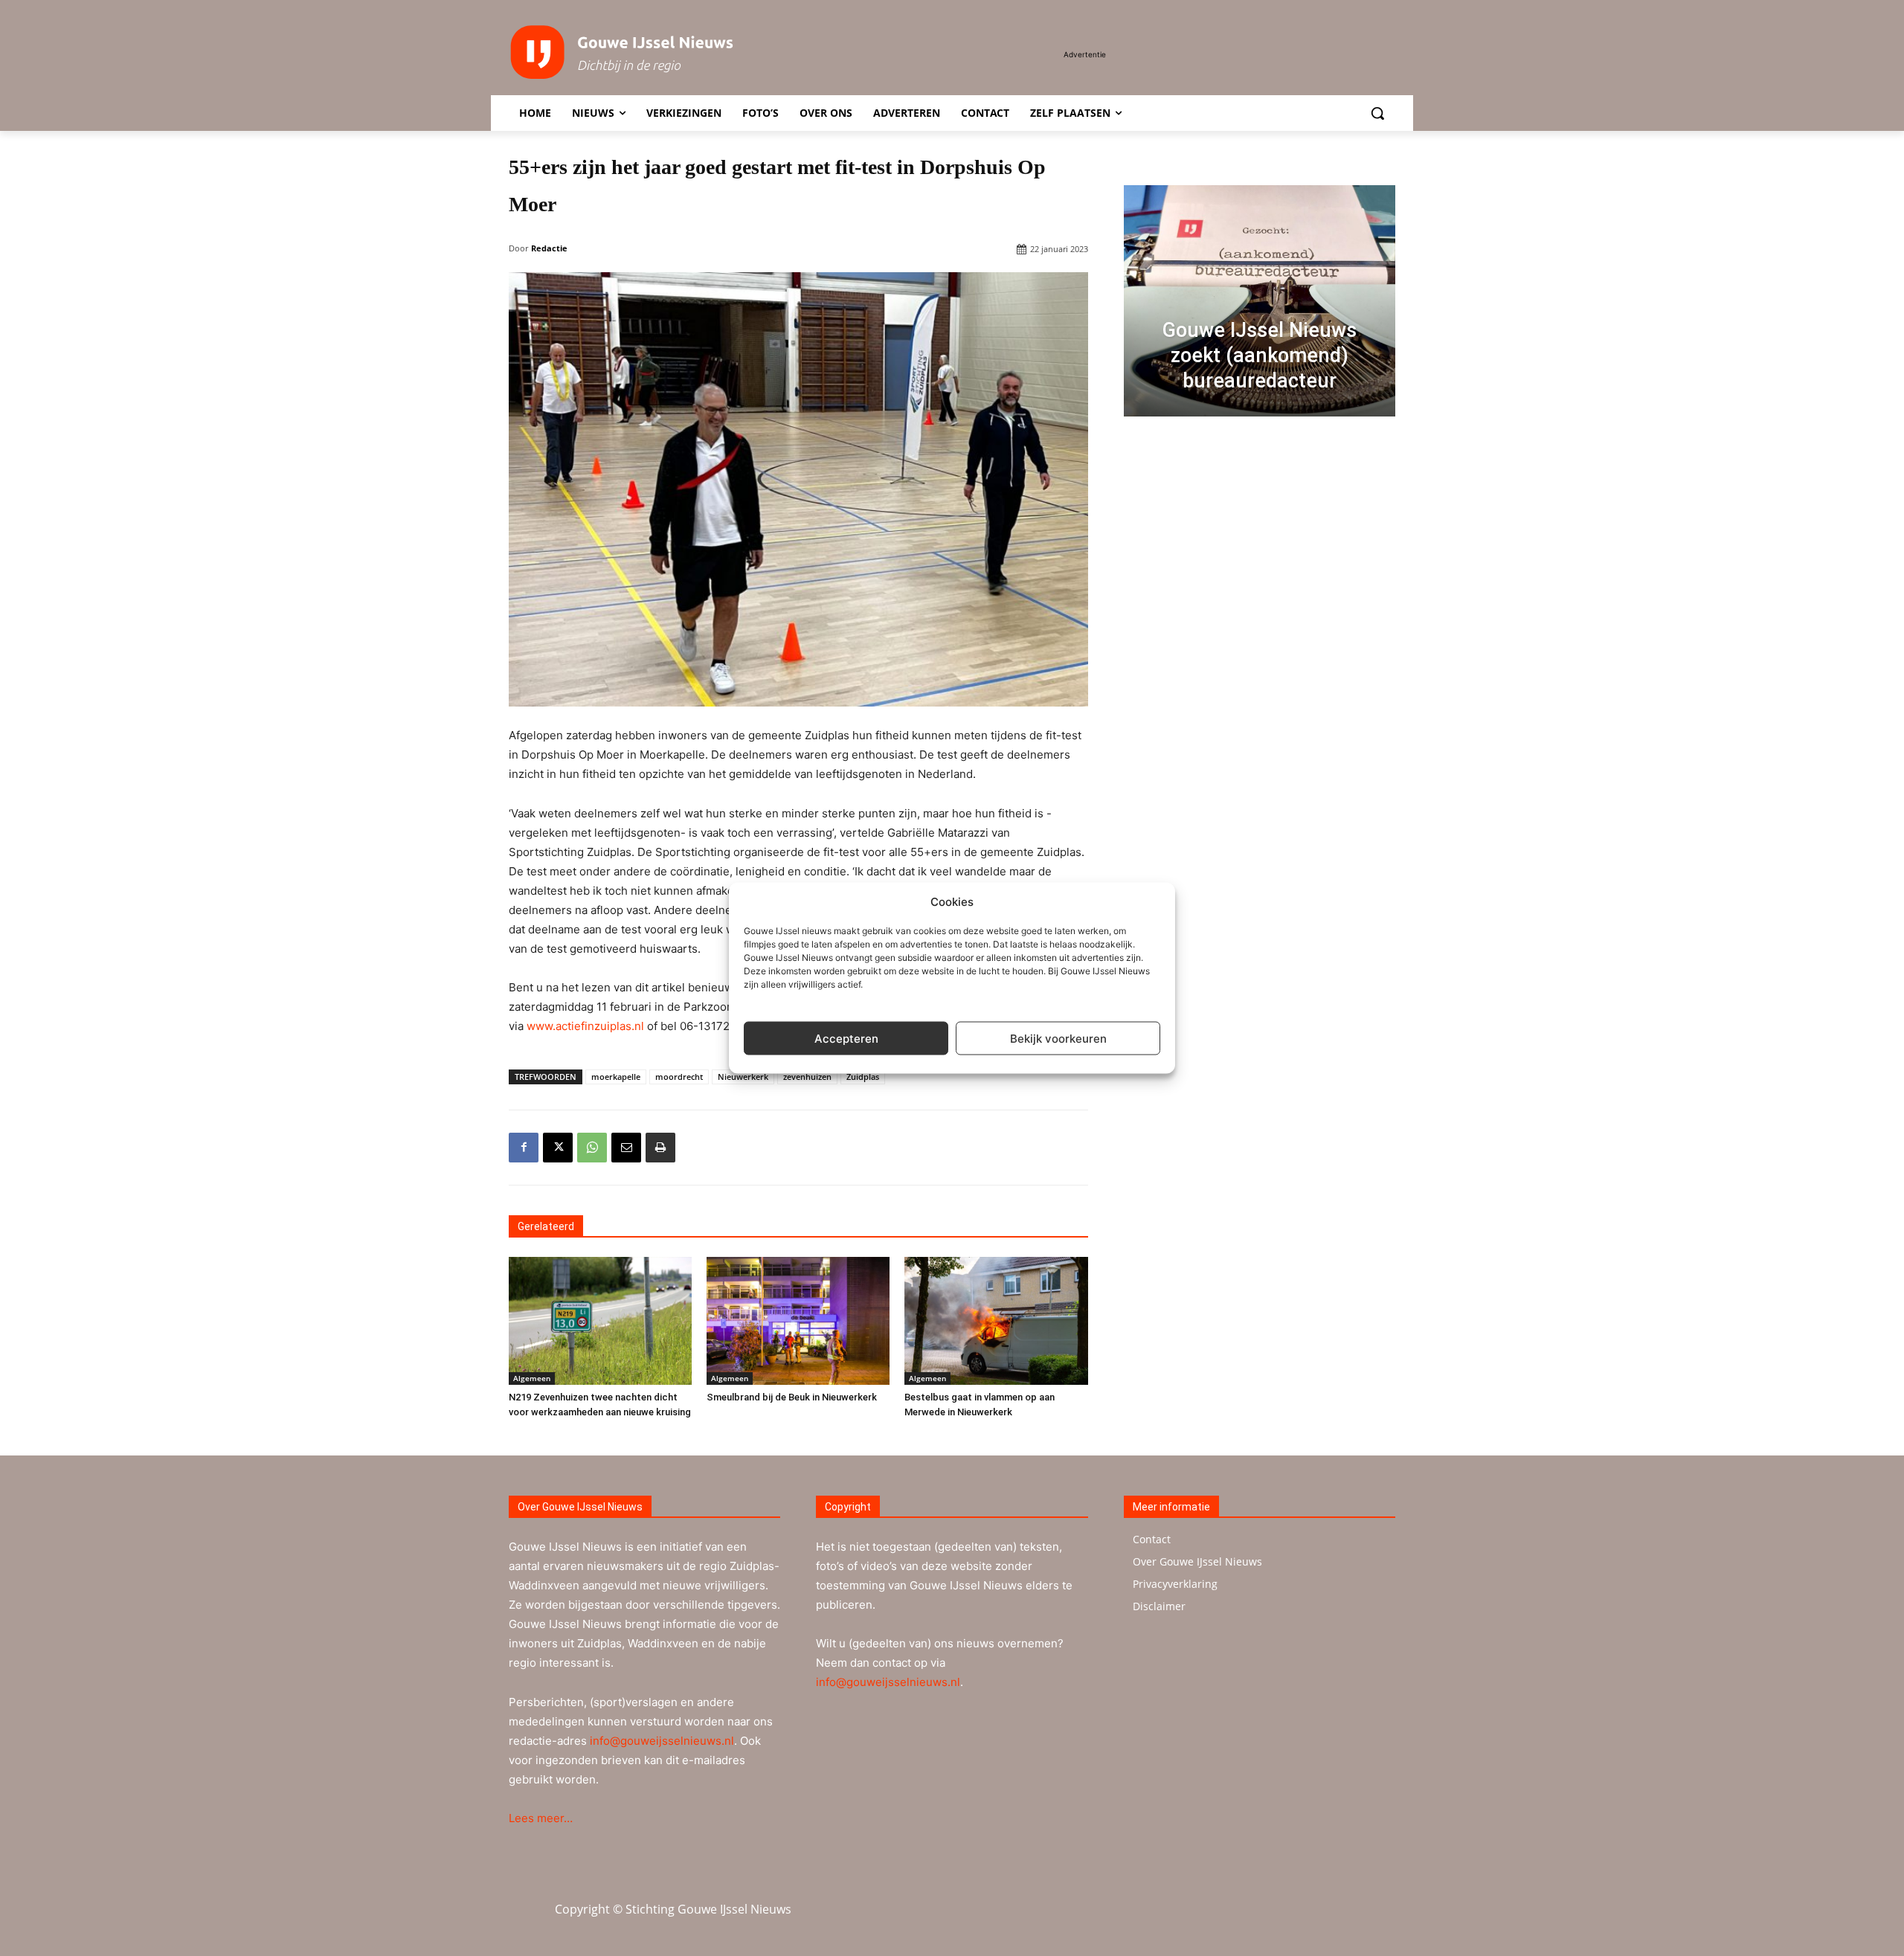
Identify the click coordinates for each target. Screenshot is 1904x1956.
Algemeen (532, 1378)
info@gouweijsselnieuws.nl (662, 1741)
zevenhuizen (807, 1077)
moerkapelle (616, 1077)
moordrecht (679, 1077)
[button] (1377, 113)
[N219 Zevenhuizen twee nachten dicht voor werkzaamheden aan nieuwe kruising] (600, 1321)
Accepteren (846, 1038)
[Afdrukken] (660, 1148)
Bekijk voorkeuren (1058, 1038)
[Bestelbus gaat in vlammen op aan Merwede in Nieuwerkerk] (996, 1321)
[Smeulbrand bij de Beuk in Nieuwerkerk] (798, 1321)
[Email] (626, 1148)
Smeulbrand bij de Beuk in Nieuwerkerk (792, 1397)
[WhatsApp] (592, 1148)
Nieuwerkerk (743, 1077)
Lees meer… (541, 1818)
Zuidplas (863, 1077)
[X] (558, 1148)
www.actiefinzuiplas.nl (585, 1026)
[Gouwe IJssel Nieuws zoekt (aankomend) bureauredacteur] (1260, 301)
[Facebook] (524, 1148)
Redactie (549, 248)
